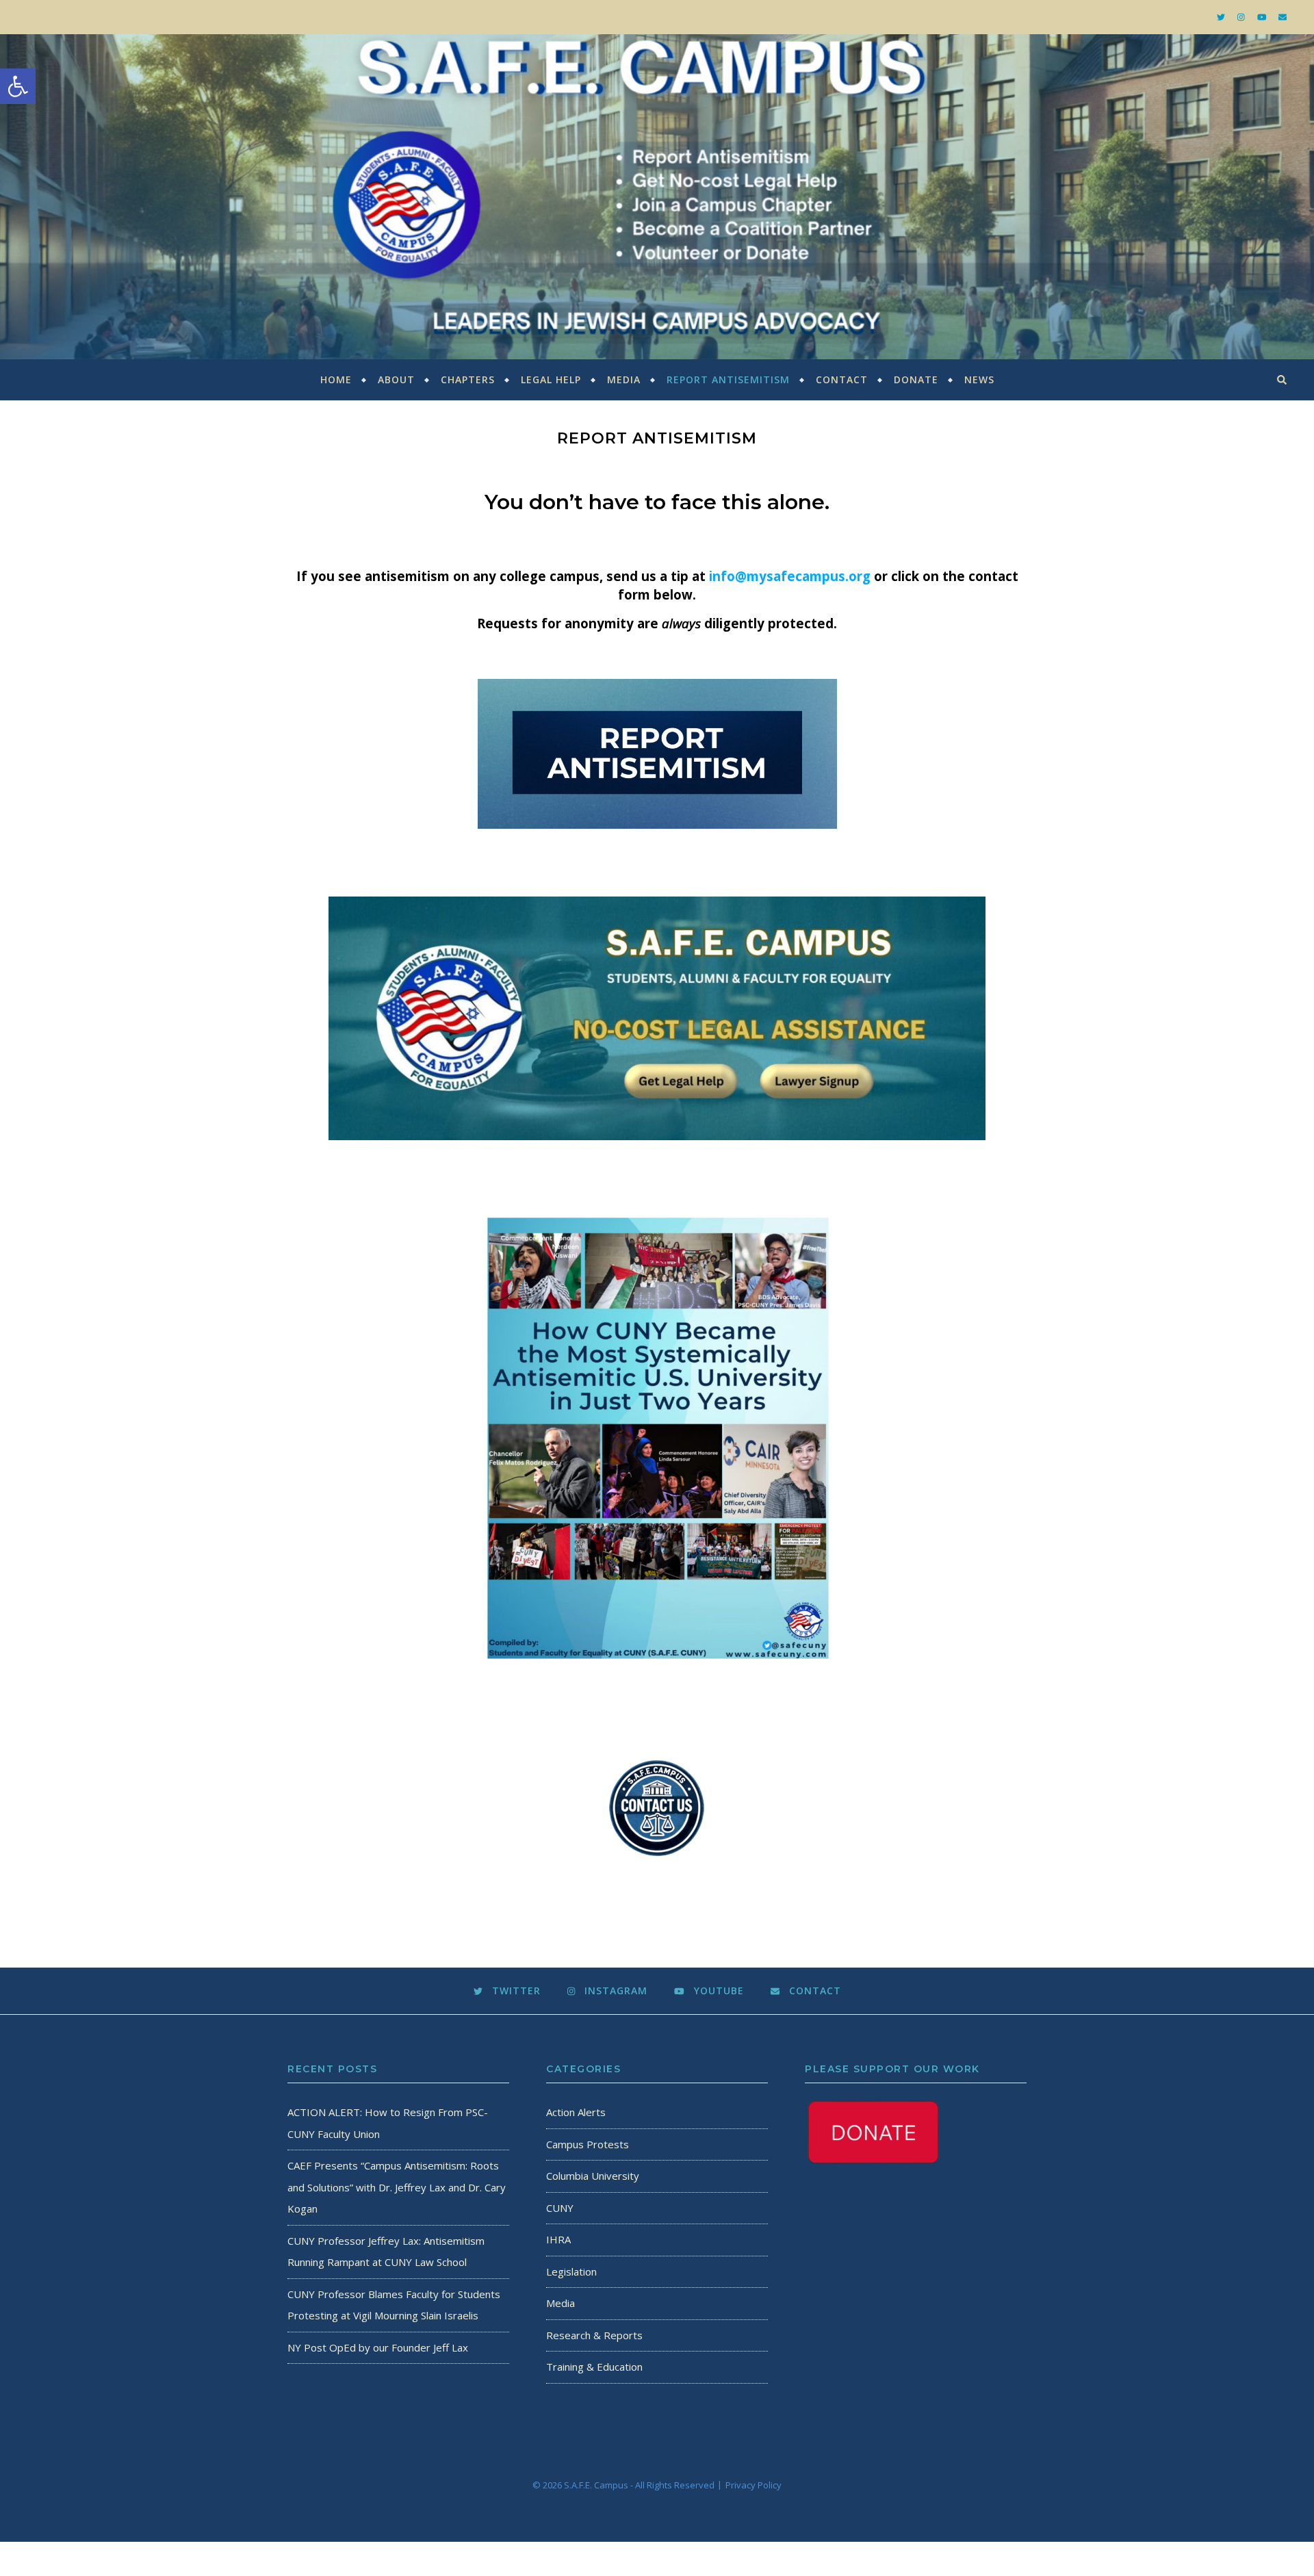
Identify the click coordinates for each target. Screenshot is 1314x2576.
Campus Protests (588, 2144)
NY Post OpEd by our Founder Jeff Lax (378, 2347)
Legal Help (551, 379)
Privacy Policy (753, 2485)
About (396, 379)
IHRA (558, 2239)
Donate (916, 379)
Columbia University (593, 2176)
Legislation (571, 2271)
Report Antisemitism (728, 379)
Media (624, 379)
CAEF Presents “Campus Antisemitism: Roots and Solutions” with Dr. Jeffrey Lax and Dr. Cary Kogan (397, 2187)
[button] (18, 86)
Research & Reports (594, 2335)
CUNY (560, 2208)
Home (336, 379)
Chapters (468, 379)
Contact (842, 379)
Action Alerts (576, 2112)
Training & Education (594, 2367)
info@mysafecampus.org (790, 576)
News (979, 379)
